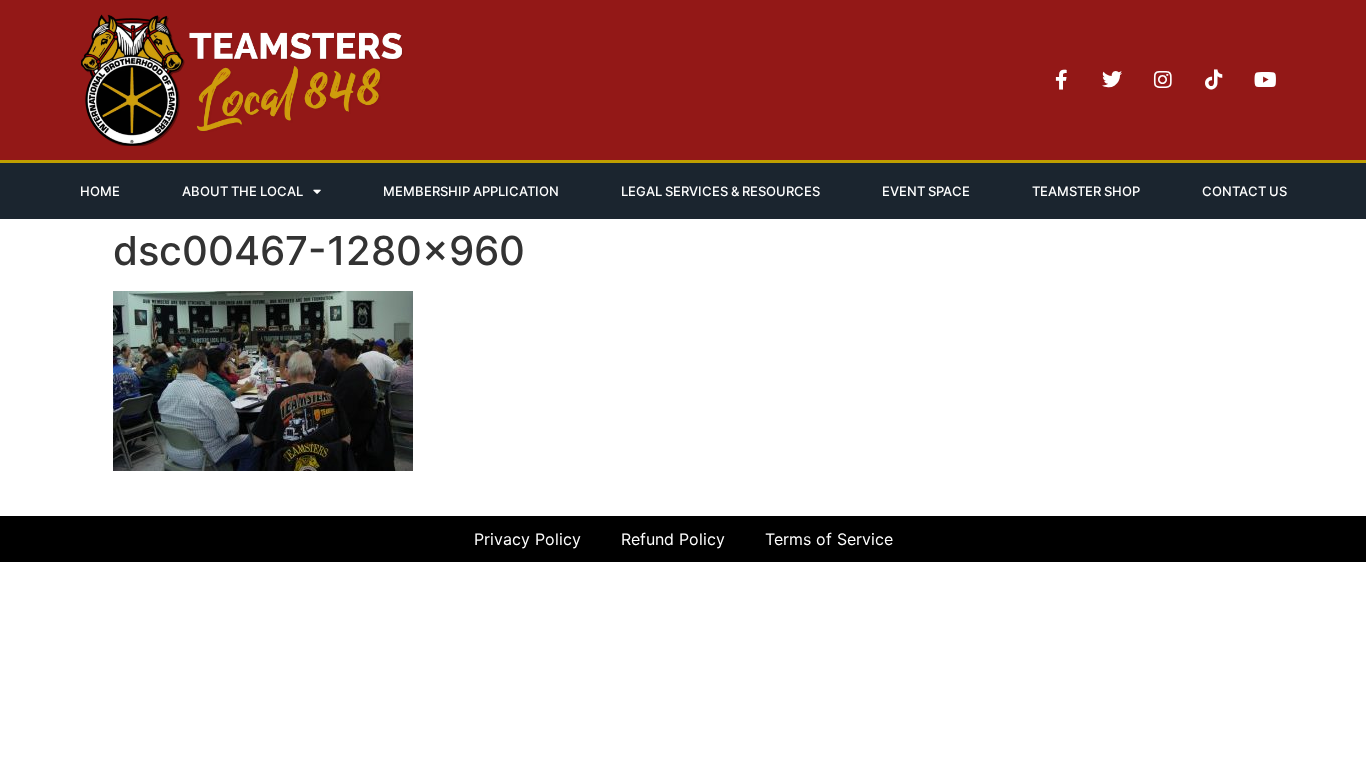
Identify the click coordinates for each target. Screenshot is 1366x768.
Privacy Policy (527, 539)
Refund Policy (673, 539)
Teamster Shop (1086, 191)
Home (100, 191)
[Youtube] (1265, 80)
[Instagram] (1163, 80)
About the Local (242, 191)
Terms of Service (829, 539)
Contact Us (1244, 191)
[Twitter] (1112, 80)
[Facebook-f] (1061, 80)
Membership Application (471, 191)
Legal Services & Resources (720, 191)
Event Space (926, 191)
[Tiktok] (1214, 80)
